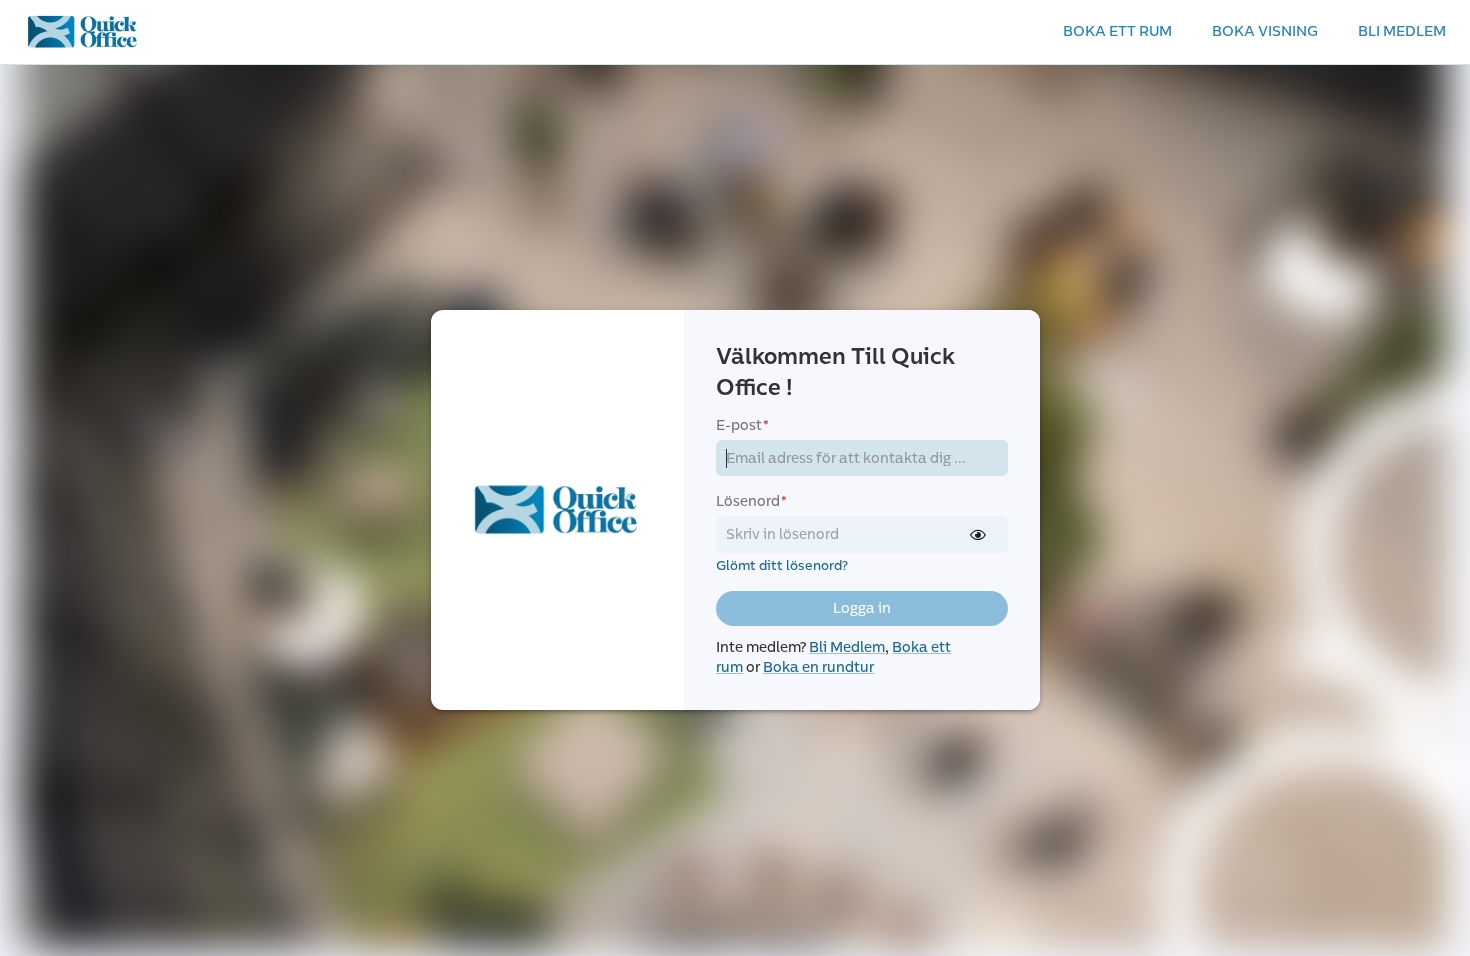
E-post (742, 425)
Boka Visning (1265, 31)
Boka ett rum (1117, 31)
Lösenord (751, 501)
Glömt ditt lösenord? (782, 566)
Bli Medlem (1402, 31)
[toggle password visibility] (978, 535)
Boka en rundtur (818, 667)
